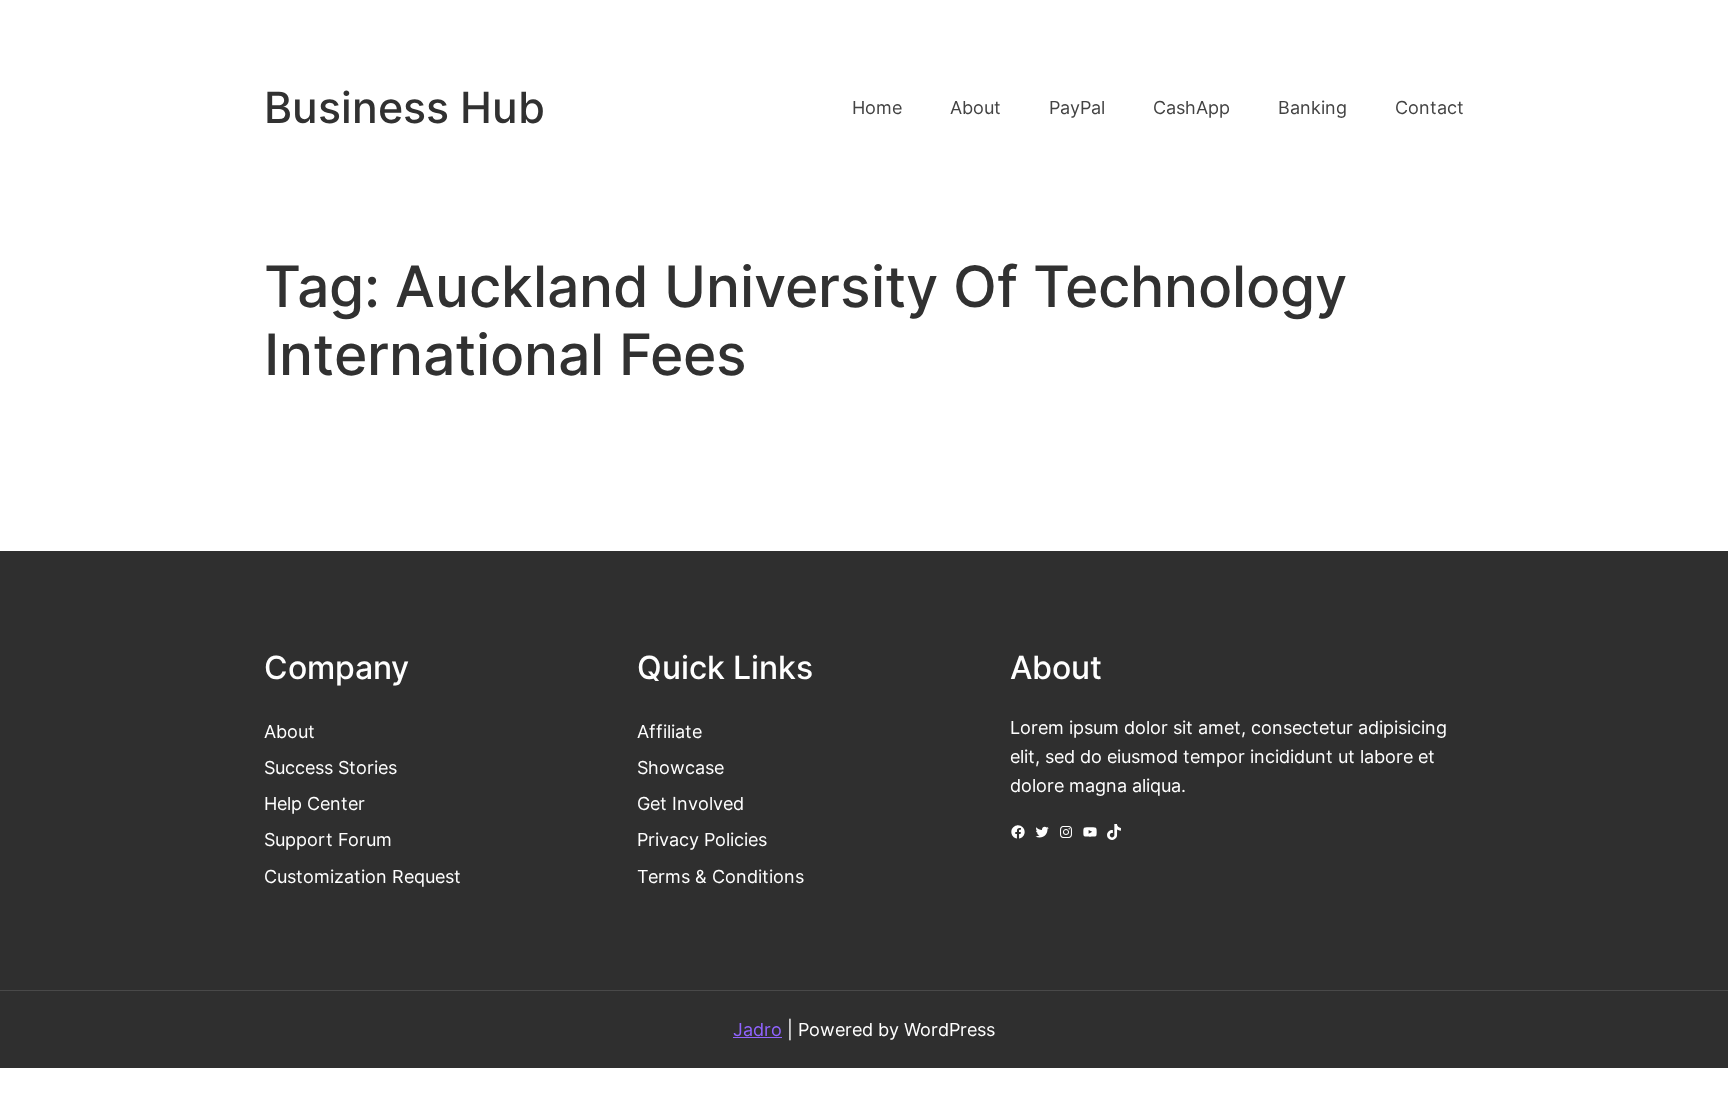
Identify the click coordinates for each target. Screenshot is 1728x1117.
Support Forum (328, 839)
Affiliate (669, 731)
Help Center (314, 803)
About (289, 731)
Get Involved (690, 803)
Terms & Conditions (720, 876)
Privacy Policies (702, 839)
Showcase (680, 767)
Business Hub (404, 107)
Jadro (757, 1029)
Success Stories (330, 767)
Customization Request (362, 876)
